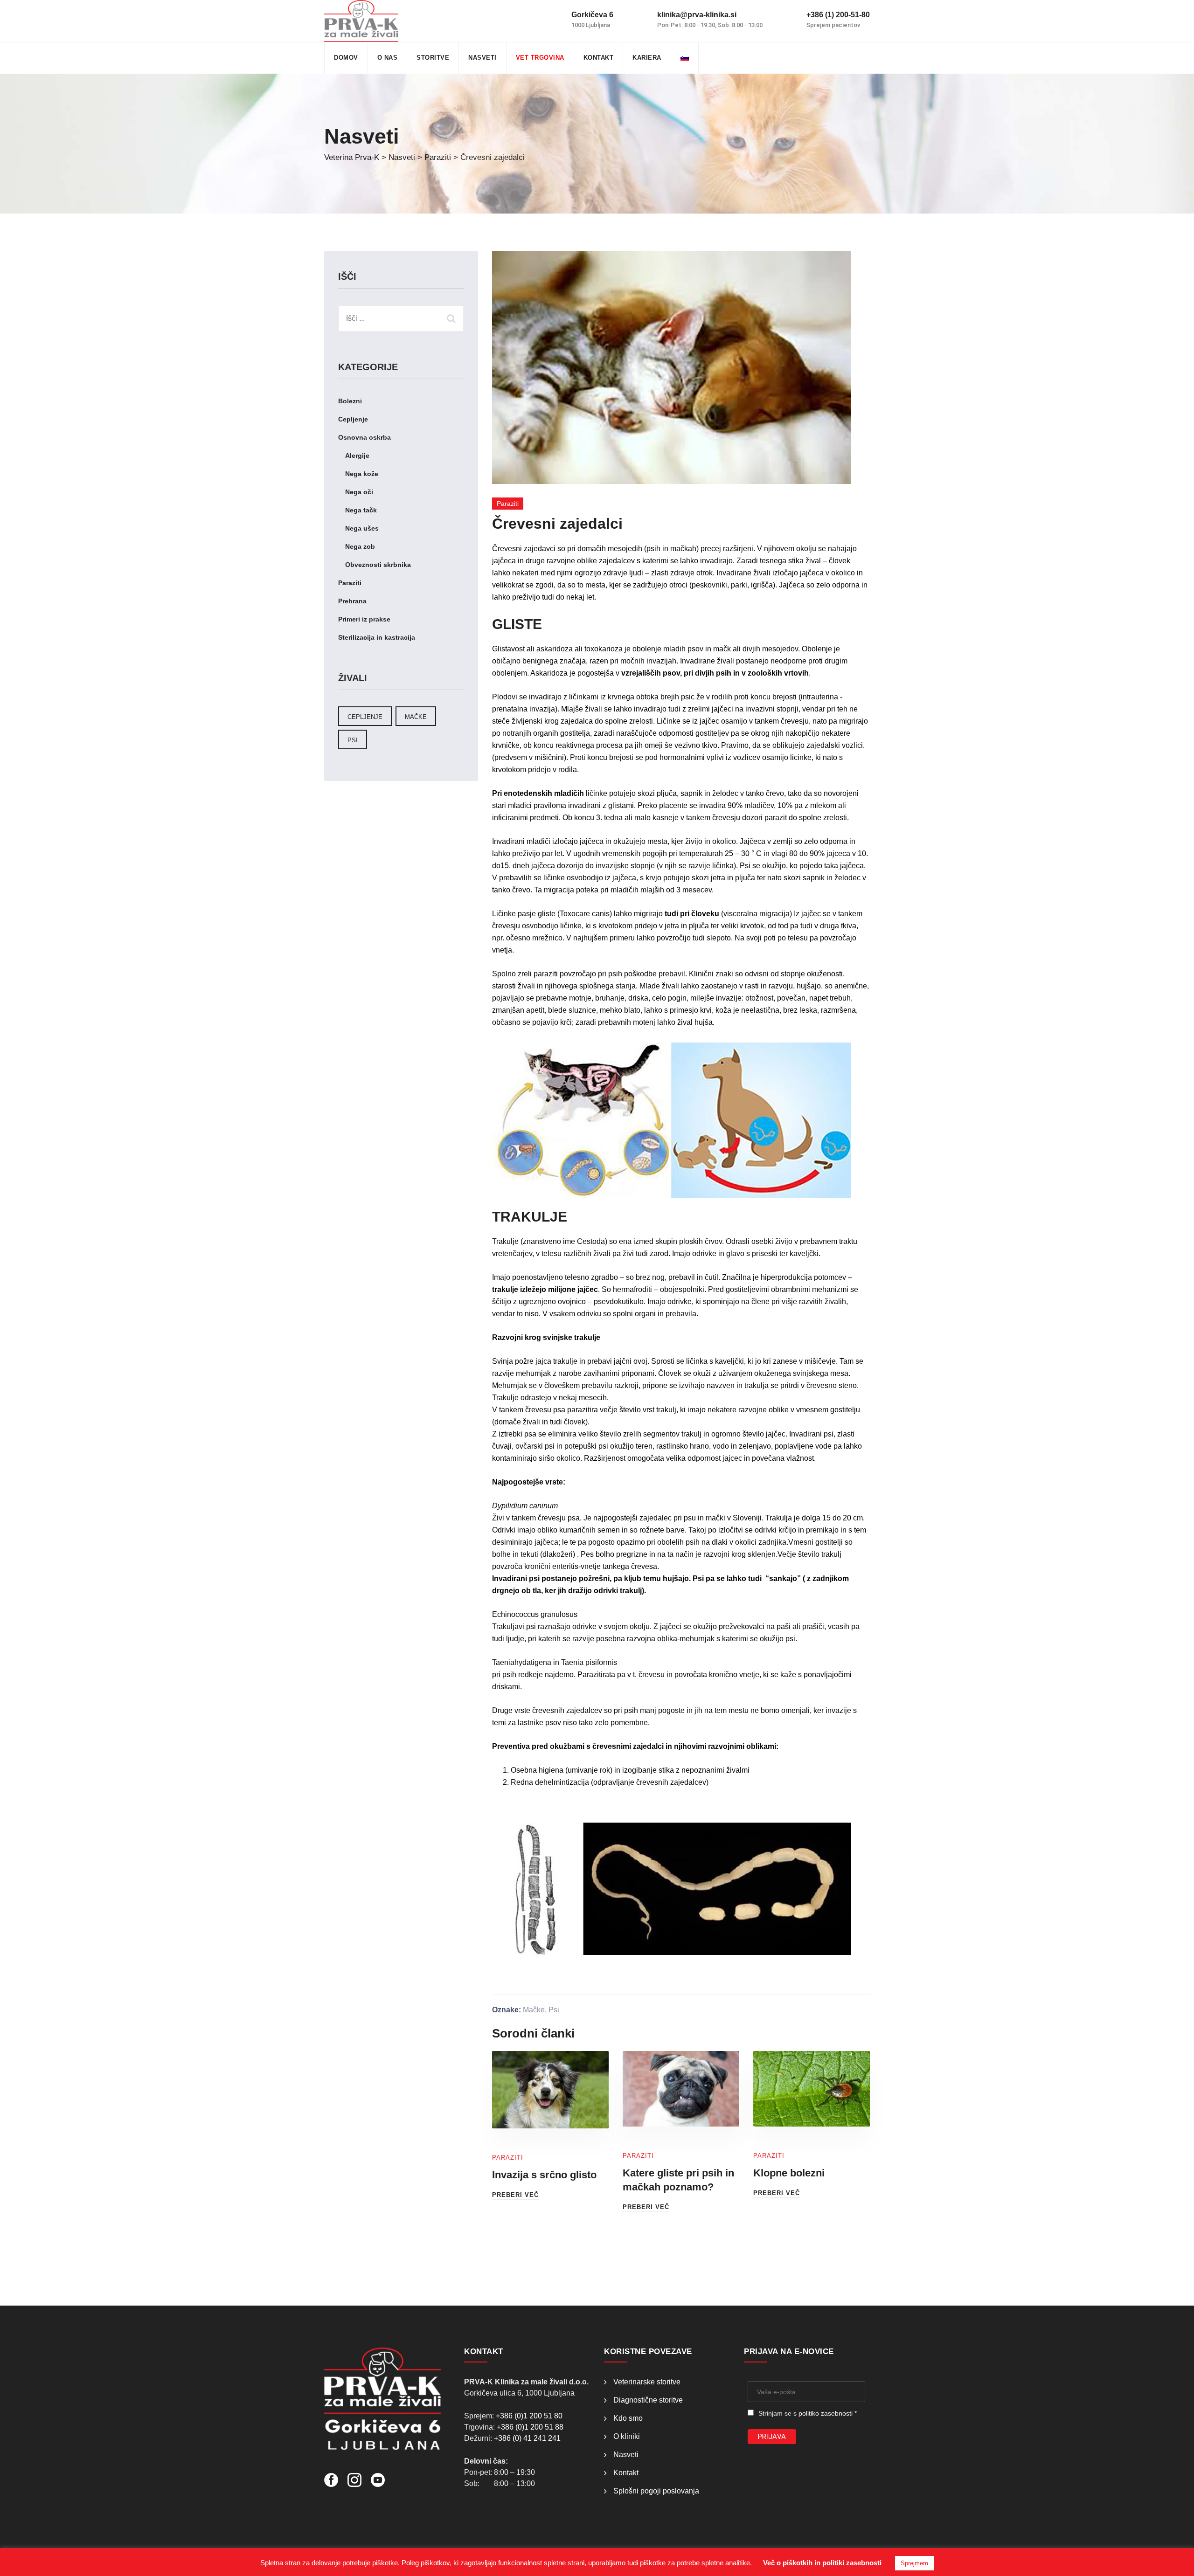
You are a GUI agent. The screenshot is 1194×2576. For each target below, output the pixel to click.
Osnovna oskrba (364, 437)
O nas (388, 58)
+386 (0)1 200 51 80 (529, 2416)
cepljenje (365, 717)
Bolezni (350, 401)
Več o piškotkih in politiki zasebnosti (822, 2563)
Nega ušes (362, 528)
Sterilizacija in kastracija (377, 637)
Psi (554, 2010)
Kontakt (599, 58)
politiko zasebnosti (826, 2413)
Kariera (647, 58)
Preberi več (515, 2195)
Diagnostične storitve (648, 2400)
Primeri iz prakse (364, 619)
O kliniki (627, 2436)
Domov (346, 58)
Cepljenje (353, 419)
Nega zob (360, 546)
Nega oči (359, 492)
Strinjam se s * (808, 2413)
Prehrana (352, 601)
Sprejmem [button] (914, 2563)
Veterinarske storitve (647, 2382)
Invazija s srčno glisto (544, 2175)
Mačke (534, 2010)
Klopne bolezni (789, 2173)
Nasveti (482, 58)
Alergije (357, 456)
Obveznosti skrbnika (378, 565)
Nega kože (362, 474)
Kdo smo (628, 2418)
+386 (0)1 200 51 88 (530, 2427)
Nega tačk (361, 510)
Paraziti (508, 504)
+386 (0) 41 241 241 (527, 2438)
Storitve (433, 58)
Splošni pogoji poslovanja (656, 2491)
